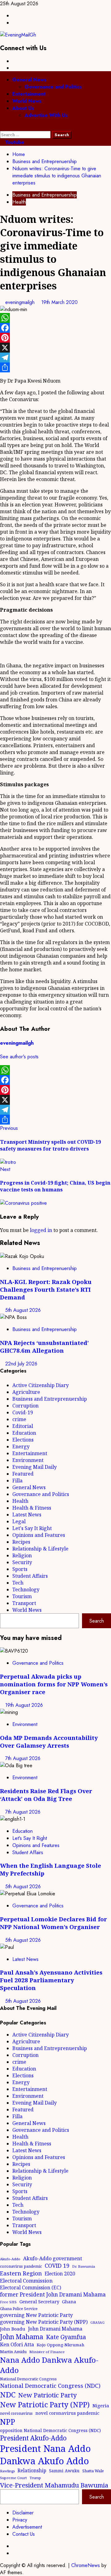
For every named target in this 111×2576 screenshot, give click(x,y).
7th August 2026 (23, 1758)
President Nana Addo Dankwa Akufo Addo (45, 2455)
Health (19, 202)
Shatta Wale (93, 2471)
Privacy (20, 2520)
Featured (23, 1474)
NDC (8, 2394)
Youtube (14, 142)
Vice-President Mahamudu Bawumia (54, 2485)
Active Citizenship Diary (41, 1385)
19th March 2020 (60, 302)
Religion (22, 1555)
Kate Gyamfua (66, 2337)
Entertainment (29, 94)
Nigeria (101, 2405)
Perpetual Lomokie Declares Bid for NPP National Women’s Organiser (53, 1923)
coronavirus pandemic (21, 2266)
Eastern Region (21, 2273)
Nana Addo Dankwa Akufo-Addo (49, 2365)
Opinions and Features (39, 1535)
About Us (23, 108)
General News (29, 80)
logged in (41, 1230)
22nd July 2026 (21, 1364)
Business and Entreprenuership (45, 195)
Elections (23, 1440)
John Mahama (22, 2337)
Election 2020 (60, 2274)
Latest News (27, 1515)
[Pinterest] (55, 338)
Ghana (69, 2302)
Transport (24, 1603)
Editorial (23, 1426)
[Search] (2, 127)
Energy (21, 1446)
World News (27, 101)
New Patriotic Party (47, 2395)
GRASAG (97, 2322)
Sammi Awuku (64, 2471)
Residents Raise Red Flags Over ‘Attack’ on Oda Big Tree (46, 1795)
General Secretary (39, 2301)
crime (19, 1419)
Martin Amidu (13, 2352)
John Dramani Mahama (55, 2329)
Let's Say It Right (32, 1528)
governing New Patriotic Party (36, 2315)
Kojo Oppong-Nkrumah (61, 2345)
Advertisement (27, 2527)
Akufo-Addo (10, 2259)
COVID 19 (57, 2266)
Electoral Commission (26, 2281)
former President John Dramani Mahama (53, 2294)
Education (24, 1433)
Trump (35, 2478)
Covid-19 (23, 1412)
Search (97, 1621)
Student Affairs (30, 1576)
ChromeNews (86, 2565)
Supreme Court (13, 2478)
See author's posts (19, 1057)
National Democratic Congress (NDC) (50, 2386)
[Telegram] (55, 358)
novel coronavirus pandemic (67, 2413)
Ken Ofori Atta (17, 2344)
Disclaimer (23, 2513)
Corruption (25, 1406)
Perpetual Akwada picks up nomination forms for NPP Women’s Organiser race (54, 1684)
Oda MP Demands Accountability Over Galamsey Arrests (49, 1741)
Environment (28, 1460)
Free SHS (8, 2302)
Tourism (22, 1596)
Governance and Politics (53, 87)
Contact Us (24, 2534)
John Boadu (13, 2329)
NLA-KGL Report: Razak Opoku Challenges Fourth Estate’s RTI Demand (46, 1289)
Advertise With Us (46, 115)
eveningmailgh (21, 302)
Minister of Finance (47, 2352)
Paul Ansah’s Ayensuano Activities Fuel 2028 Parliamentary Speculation (51, 1980)
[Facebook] (55, 328)
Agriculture (26, 1392)
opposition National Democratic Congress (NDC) (50, 2430)
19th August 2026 (24, 1705)
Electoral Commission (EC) (31, 2288)
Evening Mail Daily (35, 1467)
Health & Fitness (32, 1508)
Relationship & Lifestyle (40, 1549)
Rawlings (7, 2471)
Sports (20, 1569)
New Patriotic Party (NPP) (45, 2405)
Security (22, 1562)
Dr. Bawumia (84, 2266)
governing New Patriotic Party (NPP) (44, 2322)
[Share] (55, 367)
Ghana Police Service (19, 2309)
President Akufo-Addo (33, 2438)
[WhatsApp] (55, 318)
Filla (17, 1481)
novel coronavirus (16, 2413)
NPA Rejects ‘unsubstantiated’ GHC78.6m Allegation (44, 1347)
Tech (18, 1583)
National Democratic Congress (28, 2379)
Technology (26, 1589)
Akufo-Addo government (53, 2258)
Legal (19, 1521)
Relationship (32, 2470)
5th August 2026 (23, 1310)
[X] (55, 348)
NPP (8, 2422)
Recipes (21, 1542)
